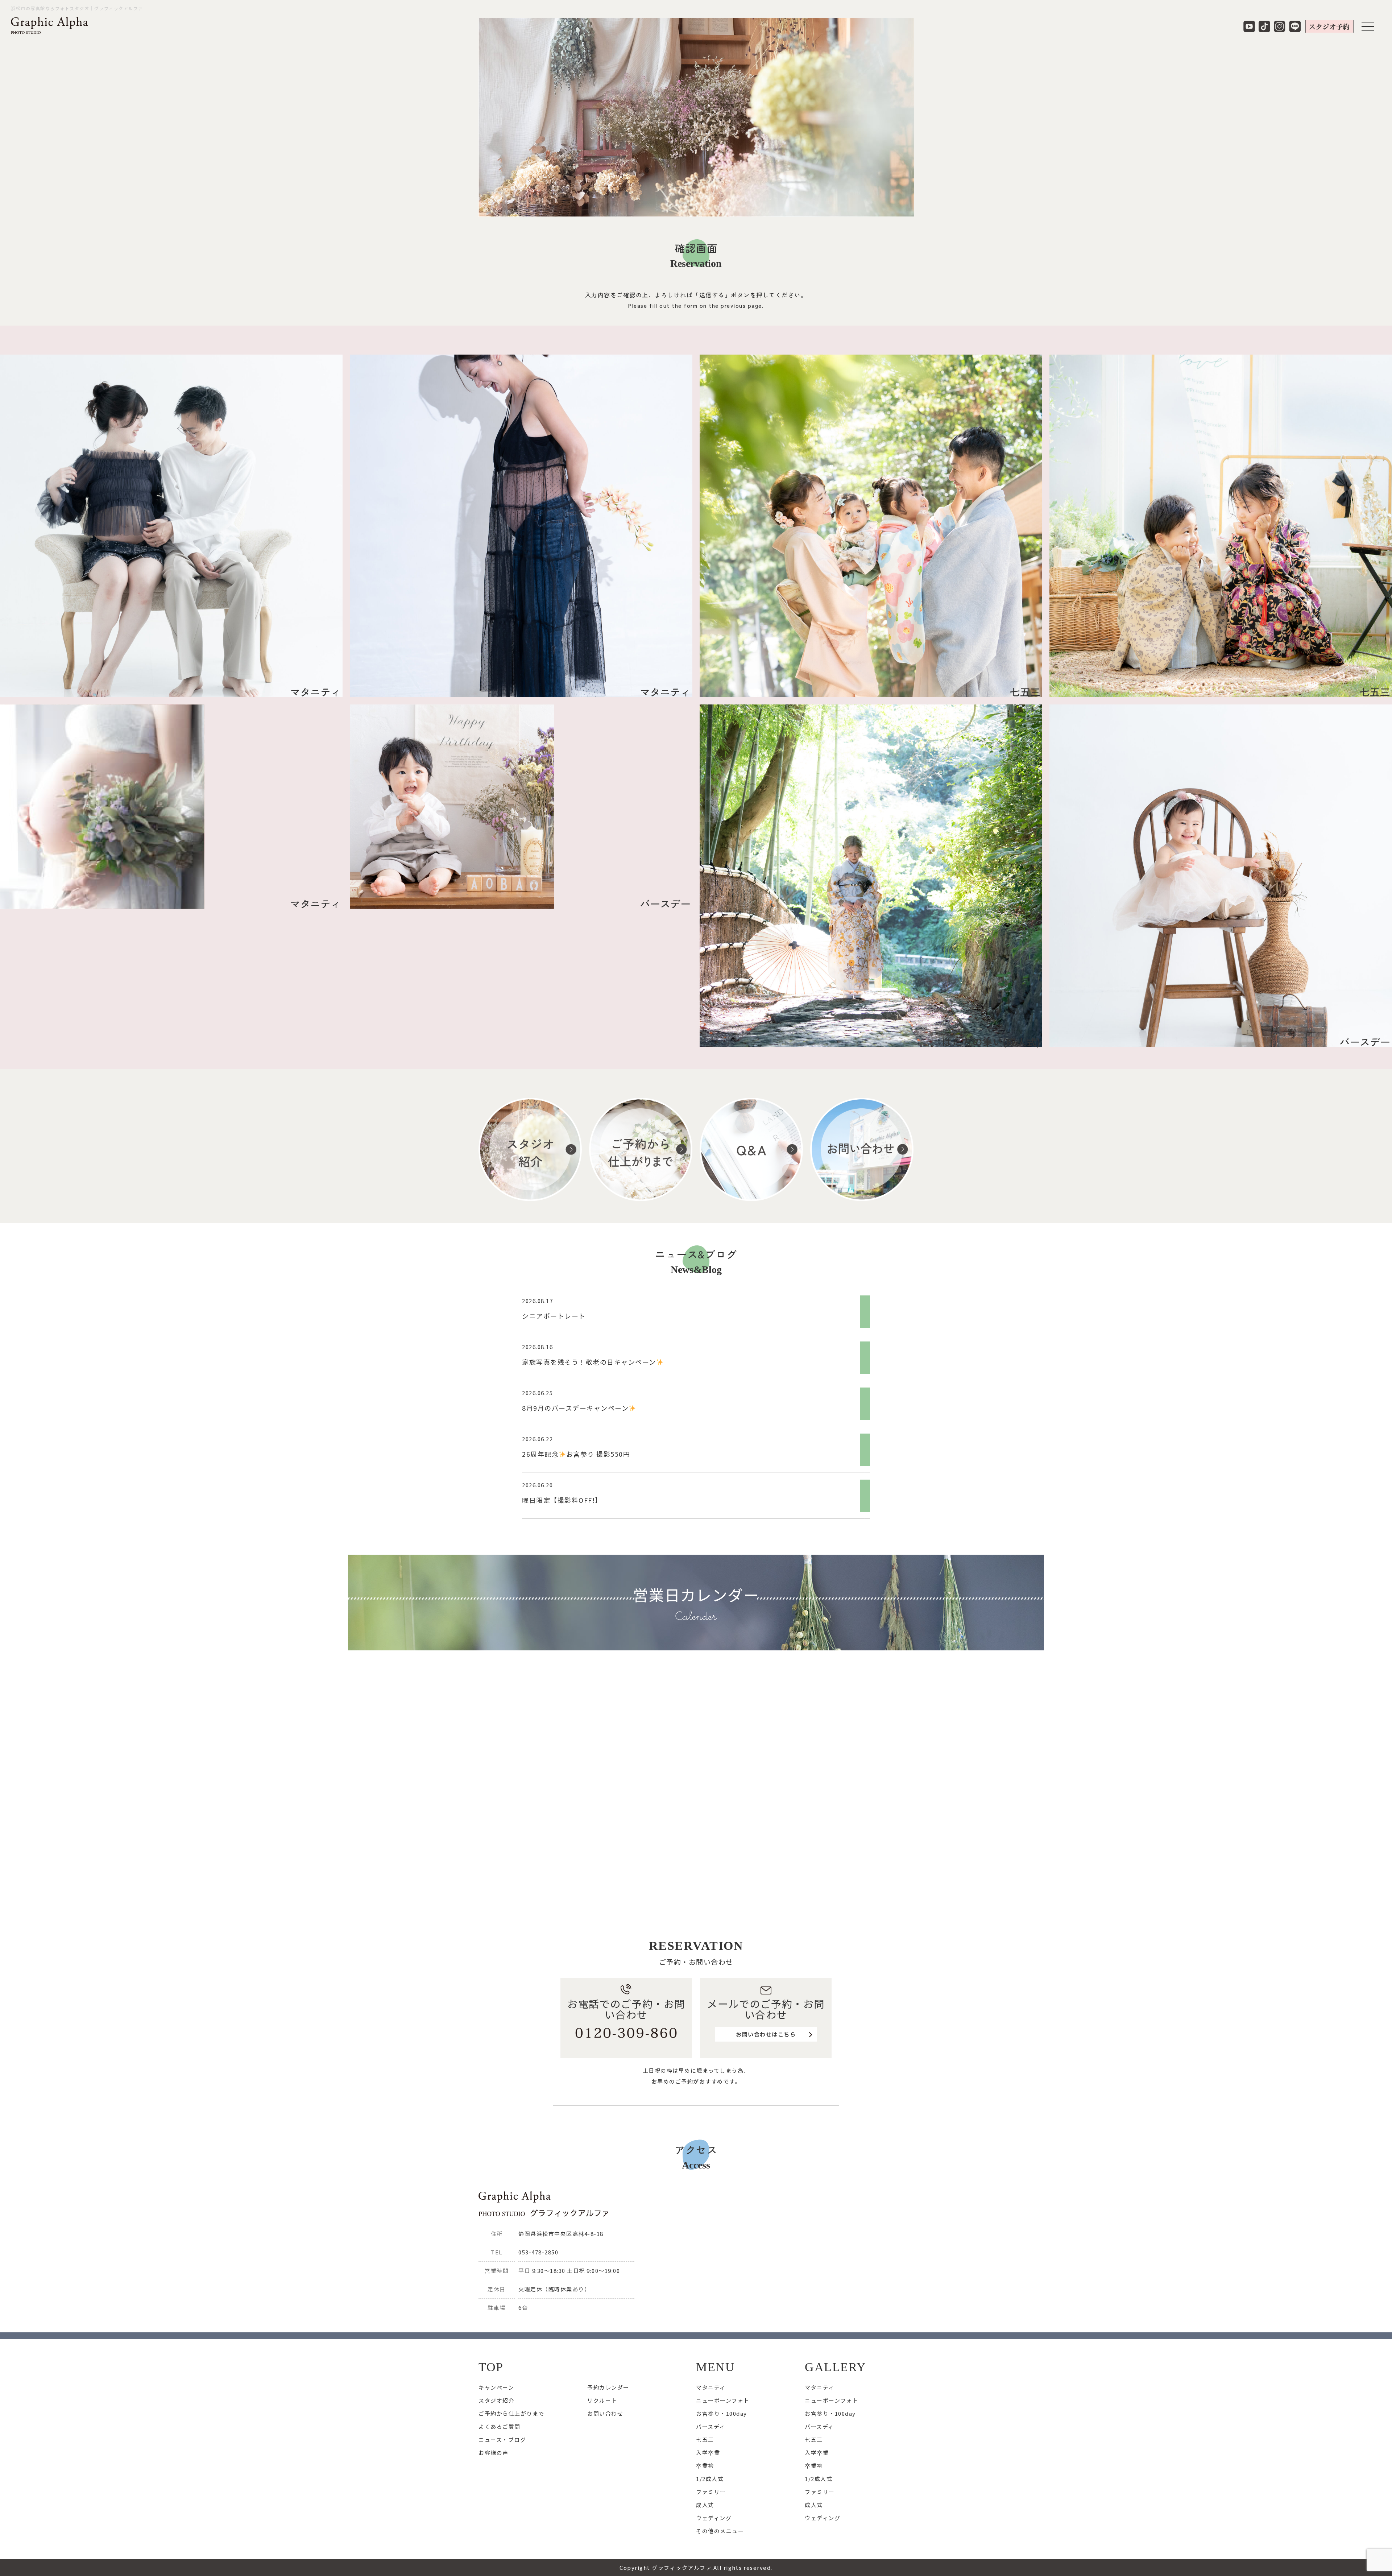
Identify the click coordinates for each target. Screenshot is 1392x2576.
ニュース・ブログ (502, 2439)
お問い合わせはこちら (766, 2034)
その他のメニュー (720, 2531)
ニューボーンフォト (723, 2400)
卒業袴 (705, 2466)
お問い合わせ (605, 2413)
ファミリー (711, 2492)
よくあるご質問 (500, 2426)
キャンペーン (496, 2387)
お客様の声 (494, 2453)
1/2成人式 (710, 2479)
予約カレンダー (608, 2387)
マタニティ (711, 2387)
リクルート (602, 2400)
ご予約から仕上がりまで (511, 2413)
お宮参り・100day (722, 2413)
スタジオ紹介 (496, 2400)
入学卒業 (708, 2453)
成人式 (705, 2505)
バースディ (711, 2426)
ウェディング (714, 2518)
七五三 (705, 2439)
